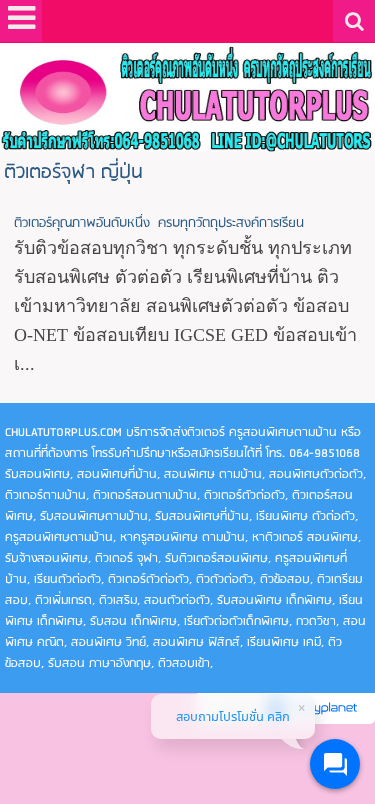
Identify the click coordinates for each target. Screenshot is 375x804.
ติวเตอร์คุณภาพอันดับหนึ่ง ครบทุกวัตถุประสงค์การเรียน (159, 223)
